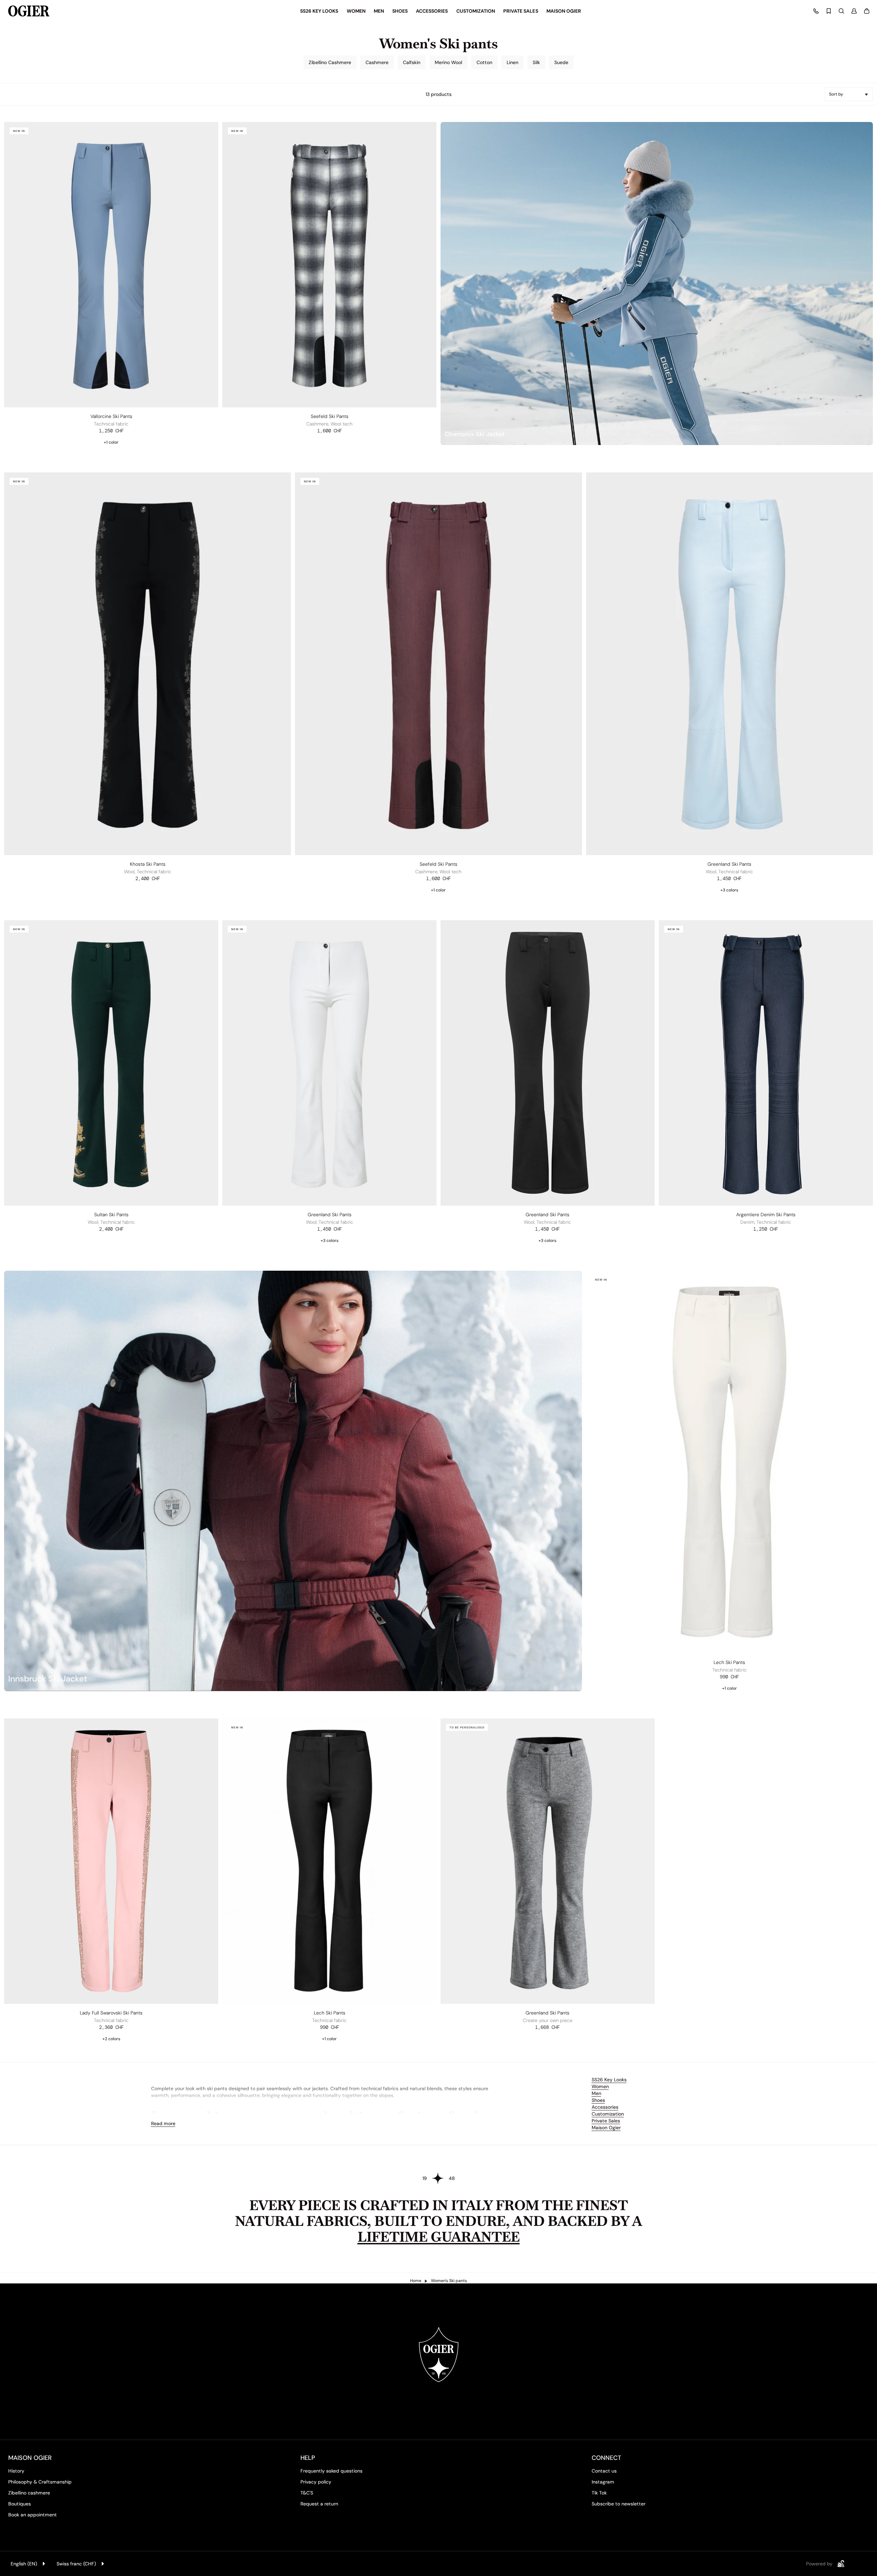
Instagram (603, 2482)
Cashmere (377, 62)
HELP (308, 2458)
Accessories (605, 2107)
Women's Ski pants (449, 2281)
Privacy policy (316, 2482)
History (16, 2471)
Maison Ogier (606, 2128)
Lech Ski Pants (729, 1662)
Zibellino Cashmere (330, 62)
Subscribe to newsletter (619, 2504)
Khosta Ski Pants (148, 864)
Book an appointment (33, 2515)
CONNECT (606, 2458)
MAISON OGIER (30, 2458)
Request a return (319, 2504)
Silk (536, 62)
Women (600, 2086)
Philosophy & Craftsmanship (40, 2482)
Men (596, 2093)
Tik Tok (599, 2493)
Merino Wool (448, 62)
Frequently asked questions (331, 2471)
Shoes (598, 2100)
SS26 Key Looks (609, 2080)
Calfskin (412, 62)
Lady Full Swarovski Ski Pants (111, 2013)
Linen (512, 62)
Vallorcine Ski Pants (111, 416)
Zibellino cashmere (29, 2493)
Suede (561, 62)
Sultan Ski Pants (111, 1215)
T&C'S (307, 2493)
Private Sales (606, 2121)
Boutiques (20, 2504)
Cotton (484, 62)
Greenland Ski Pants (729, 864)
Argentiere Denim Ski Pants (766, 1215)
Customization (608, 2114)
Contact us (604, 2471)
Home (416, 2281)
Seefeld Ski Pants (330, 416)
